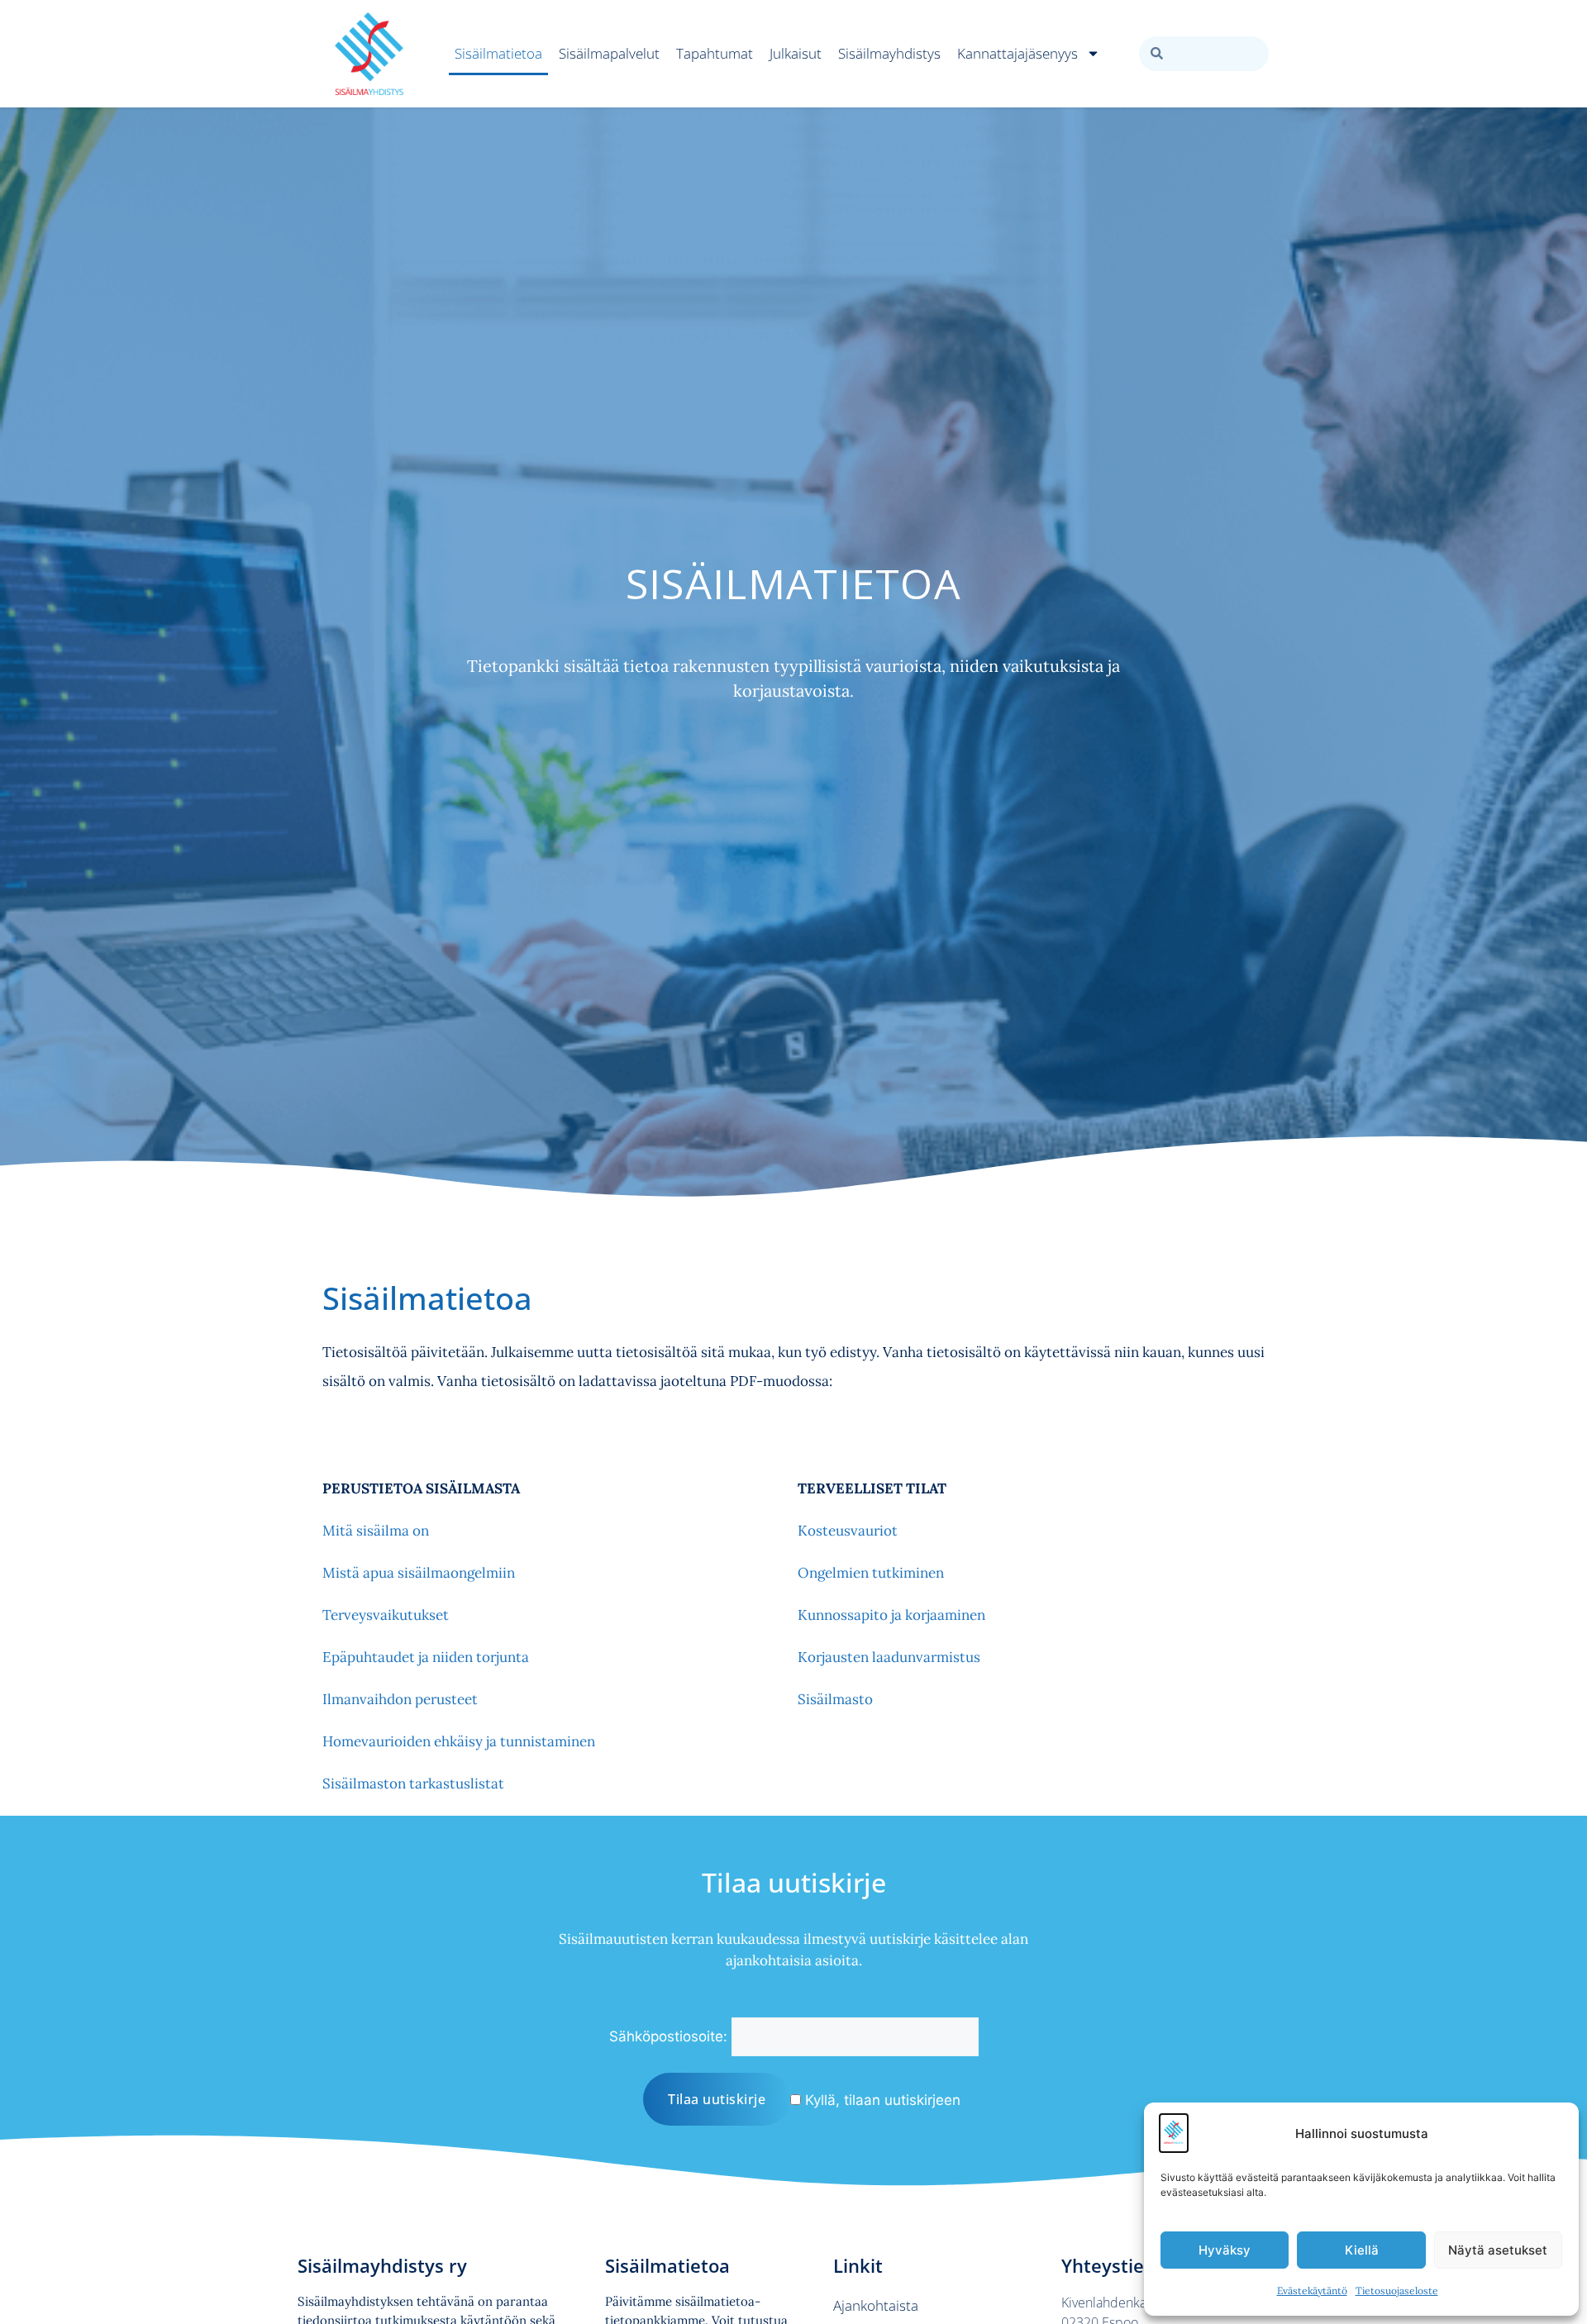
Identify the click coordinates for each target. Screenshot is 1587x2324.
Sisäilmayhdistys (889, 53)
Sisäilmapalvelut (609, 53)
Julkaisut (796, 53)
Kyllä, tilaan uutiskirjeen (881, 2100)
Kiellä (1362, 2250)
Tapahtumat (715, 53)
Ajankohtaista (876, 2305)
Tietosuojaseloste (1397, 2291)
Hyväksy (1225, 2250)
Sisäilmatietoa (498, 53)
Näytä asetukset (1498, 2250)
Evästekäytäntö (1312, 2291)
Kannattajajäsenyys (1017, 53)
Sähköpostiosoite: (668, 2036)
